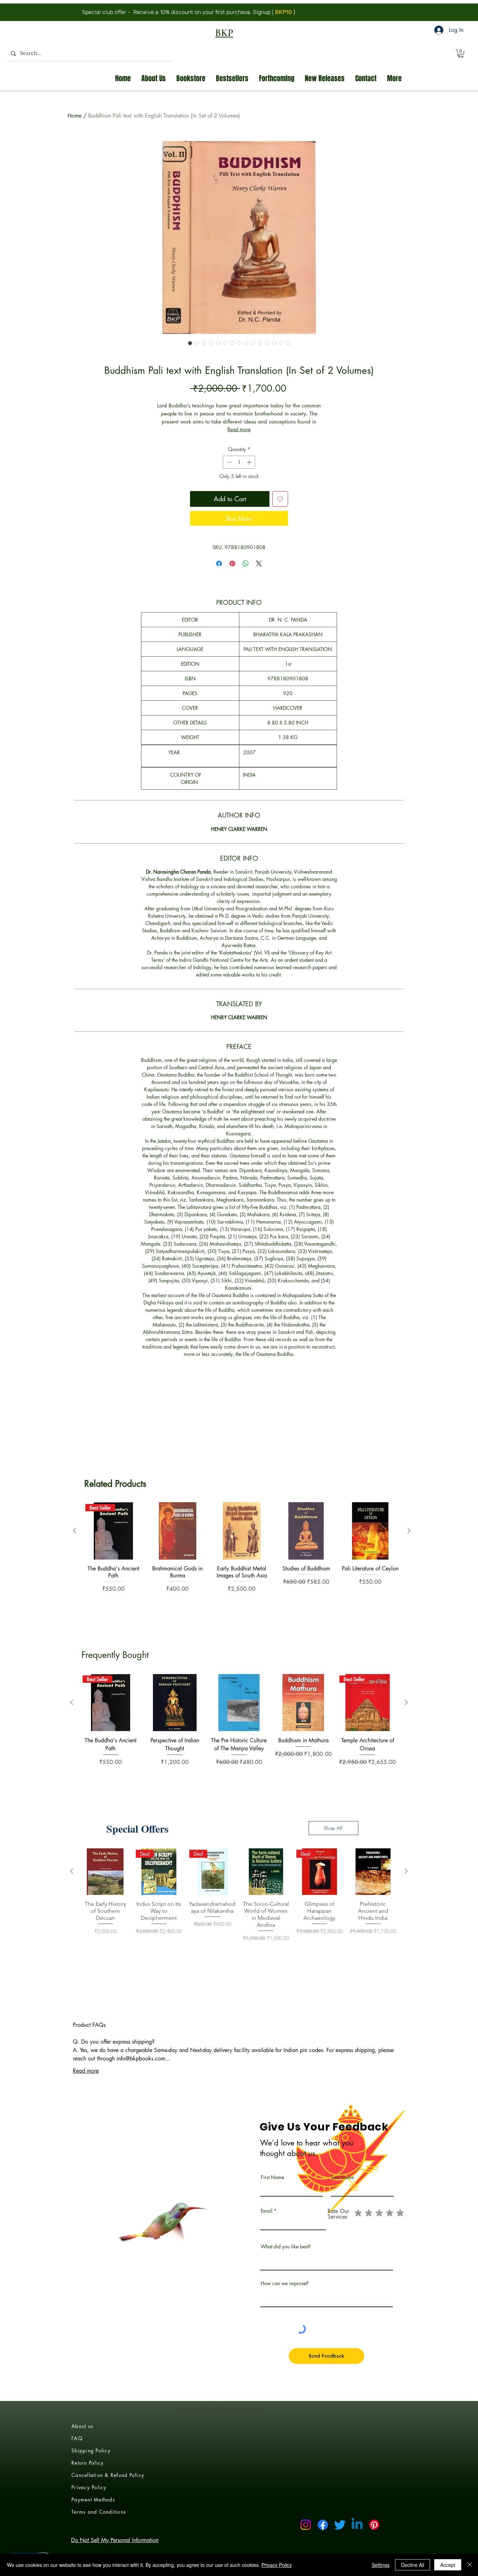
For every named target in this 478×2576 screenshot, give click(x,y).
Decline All (413, 2565)
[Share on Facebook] (219, 563)
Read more (239, 429)
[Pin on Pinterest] (232, 563)
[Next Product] (409, 2189)
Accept (448, 2565)
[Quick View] (178, 2190)
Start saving (299, 12)
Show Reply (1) (181, 1815)
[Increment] (250, 462)
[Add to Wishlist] (280, 499)
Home (75, 116)
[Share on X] (259, 563)
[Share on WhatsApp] (246, 563)
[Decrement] (228, 462)
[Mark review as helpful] (385, 1569)
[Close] (470, 2565)
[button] (461, 54)
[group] (242, 2219)
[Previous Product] (75, 2189)
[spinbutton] (239, 462)
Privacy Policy (277, 2565)
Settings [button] (381, 2565)
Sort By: (336, 1503)
